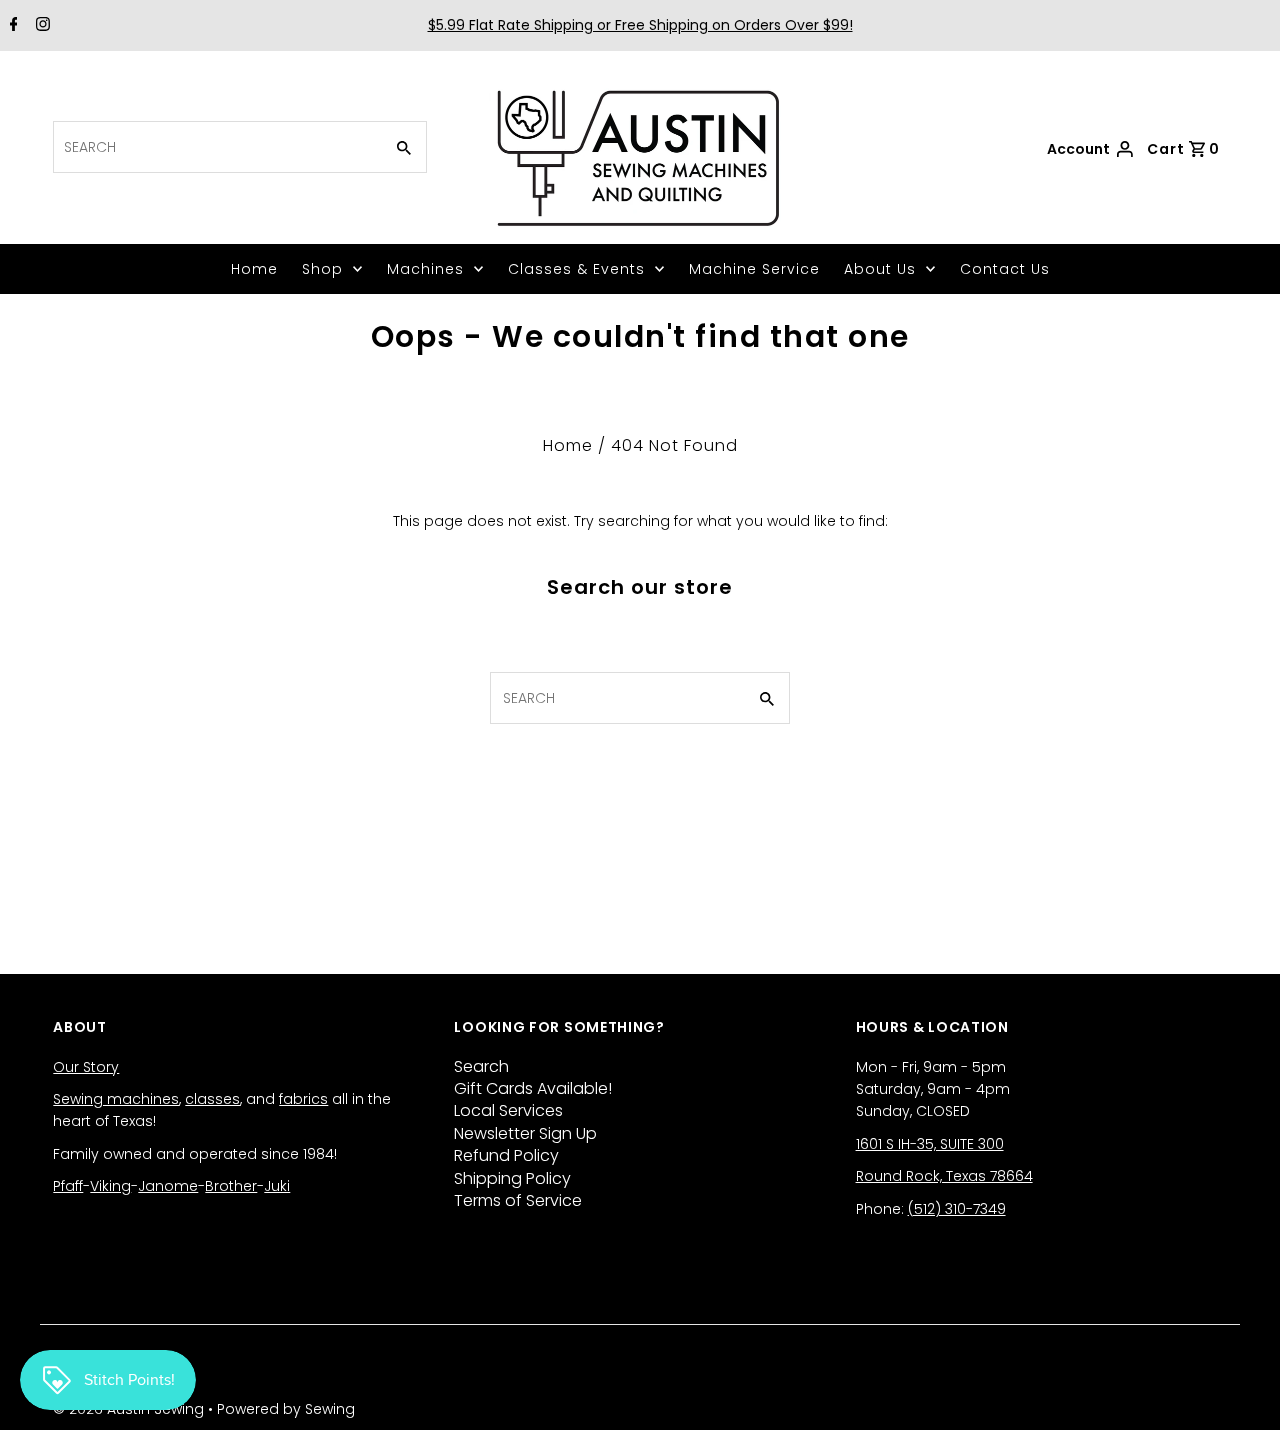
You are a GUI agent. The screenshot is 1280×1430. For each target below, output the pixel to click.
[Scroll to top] (1240, 1390)
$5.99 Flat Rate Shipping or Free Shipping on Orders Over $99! (640, 25)
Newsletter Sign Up (525, 1133)
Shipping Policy (512, 1178)
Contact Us (1005, 269)
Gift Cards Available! (533, 1088)
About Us (880, 269)
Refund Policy (506, 1155)
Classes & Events (576, 269)
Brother (231, 1186)
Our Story (86, 1067)
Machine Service (754, 269)
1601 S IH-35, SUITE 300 (930, 1144)
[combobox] (216, 147)
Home (254, 269)
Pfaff (68, 1186)
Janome (168, 1186)
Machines (425, 269)
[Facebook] (11, 26)
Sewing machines (116, 1099)
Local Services (508, 1110)
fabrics (303, 1099)
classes (212, 1099)
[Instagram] (40, 26)
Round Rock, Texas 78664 (944, 1176)
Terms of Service (518, 1200)
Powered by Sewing (286, 1409)
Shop (322, 269)
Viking (110, 1186)
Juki (277, 1186)
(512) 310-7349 (957, 1209)
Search (481, 1066)
